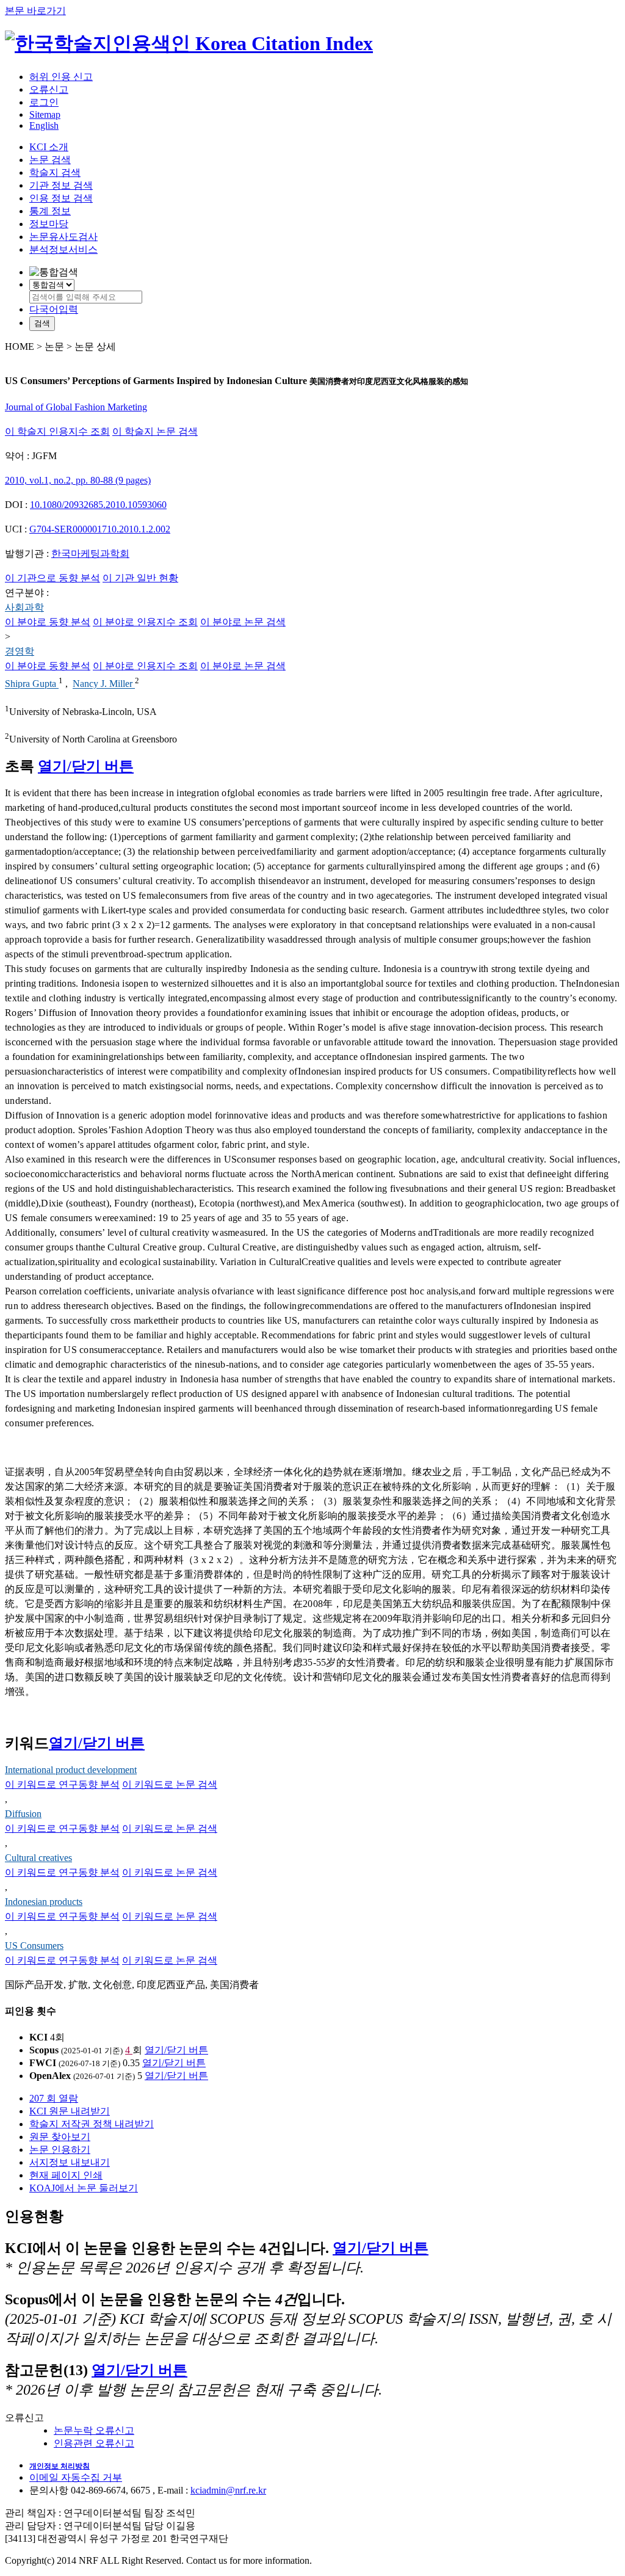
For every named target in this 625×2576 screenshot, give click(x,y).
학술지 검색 (55, 172)
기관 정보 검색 (61, 185)
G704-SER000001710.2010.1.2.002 (100, 529)
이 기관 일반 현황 (140, 578)
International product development (71, 1770)
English (44, 125)
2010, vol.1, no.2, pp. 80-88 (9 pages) (78, 480)
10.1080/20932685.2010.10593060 (98, 505)
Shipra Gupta (32, 684)
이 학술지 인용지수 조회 (57, 431)
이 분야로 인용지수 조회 (145, 622)
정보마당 (49, 224)
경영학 (20, 651)
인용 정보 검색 (61, 198)
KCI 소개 (49, 147)
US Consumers (34, 1946)
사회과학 (24, 607)
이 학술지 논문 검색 (155, 431)
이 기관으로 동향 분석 (52, 578)
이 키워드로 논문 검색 (170, 1784)
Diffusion (23, 1814)
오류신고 (49, 89)
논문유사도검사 (63, 237)
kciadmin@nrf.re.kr (228, 2490)
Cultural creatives (38, 1858)
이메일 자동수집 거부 (76, 2477)
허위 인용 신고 (61, 77)
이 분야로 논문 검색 (243, 622)
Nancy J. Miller (104, 684)
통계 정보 (50, 211)
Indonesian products (44, 1902)
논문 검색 (50, 160)
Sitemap (45, 114)
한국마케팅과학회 (90, 553)
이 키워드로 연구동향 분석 (62, 1784)
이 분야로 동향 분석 (48, 622)
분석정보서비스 (63, 249)
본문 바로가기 (35, 11)
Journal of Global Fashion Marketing (76, 407)
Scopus (44, 2050)
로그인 (44, 102)
